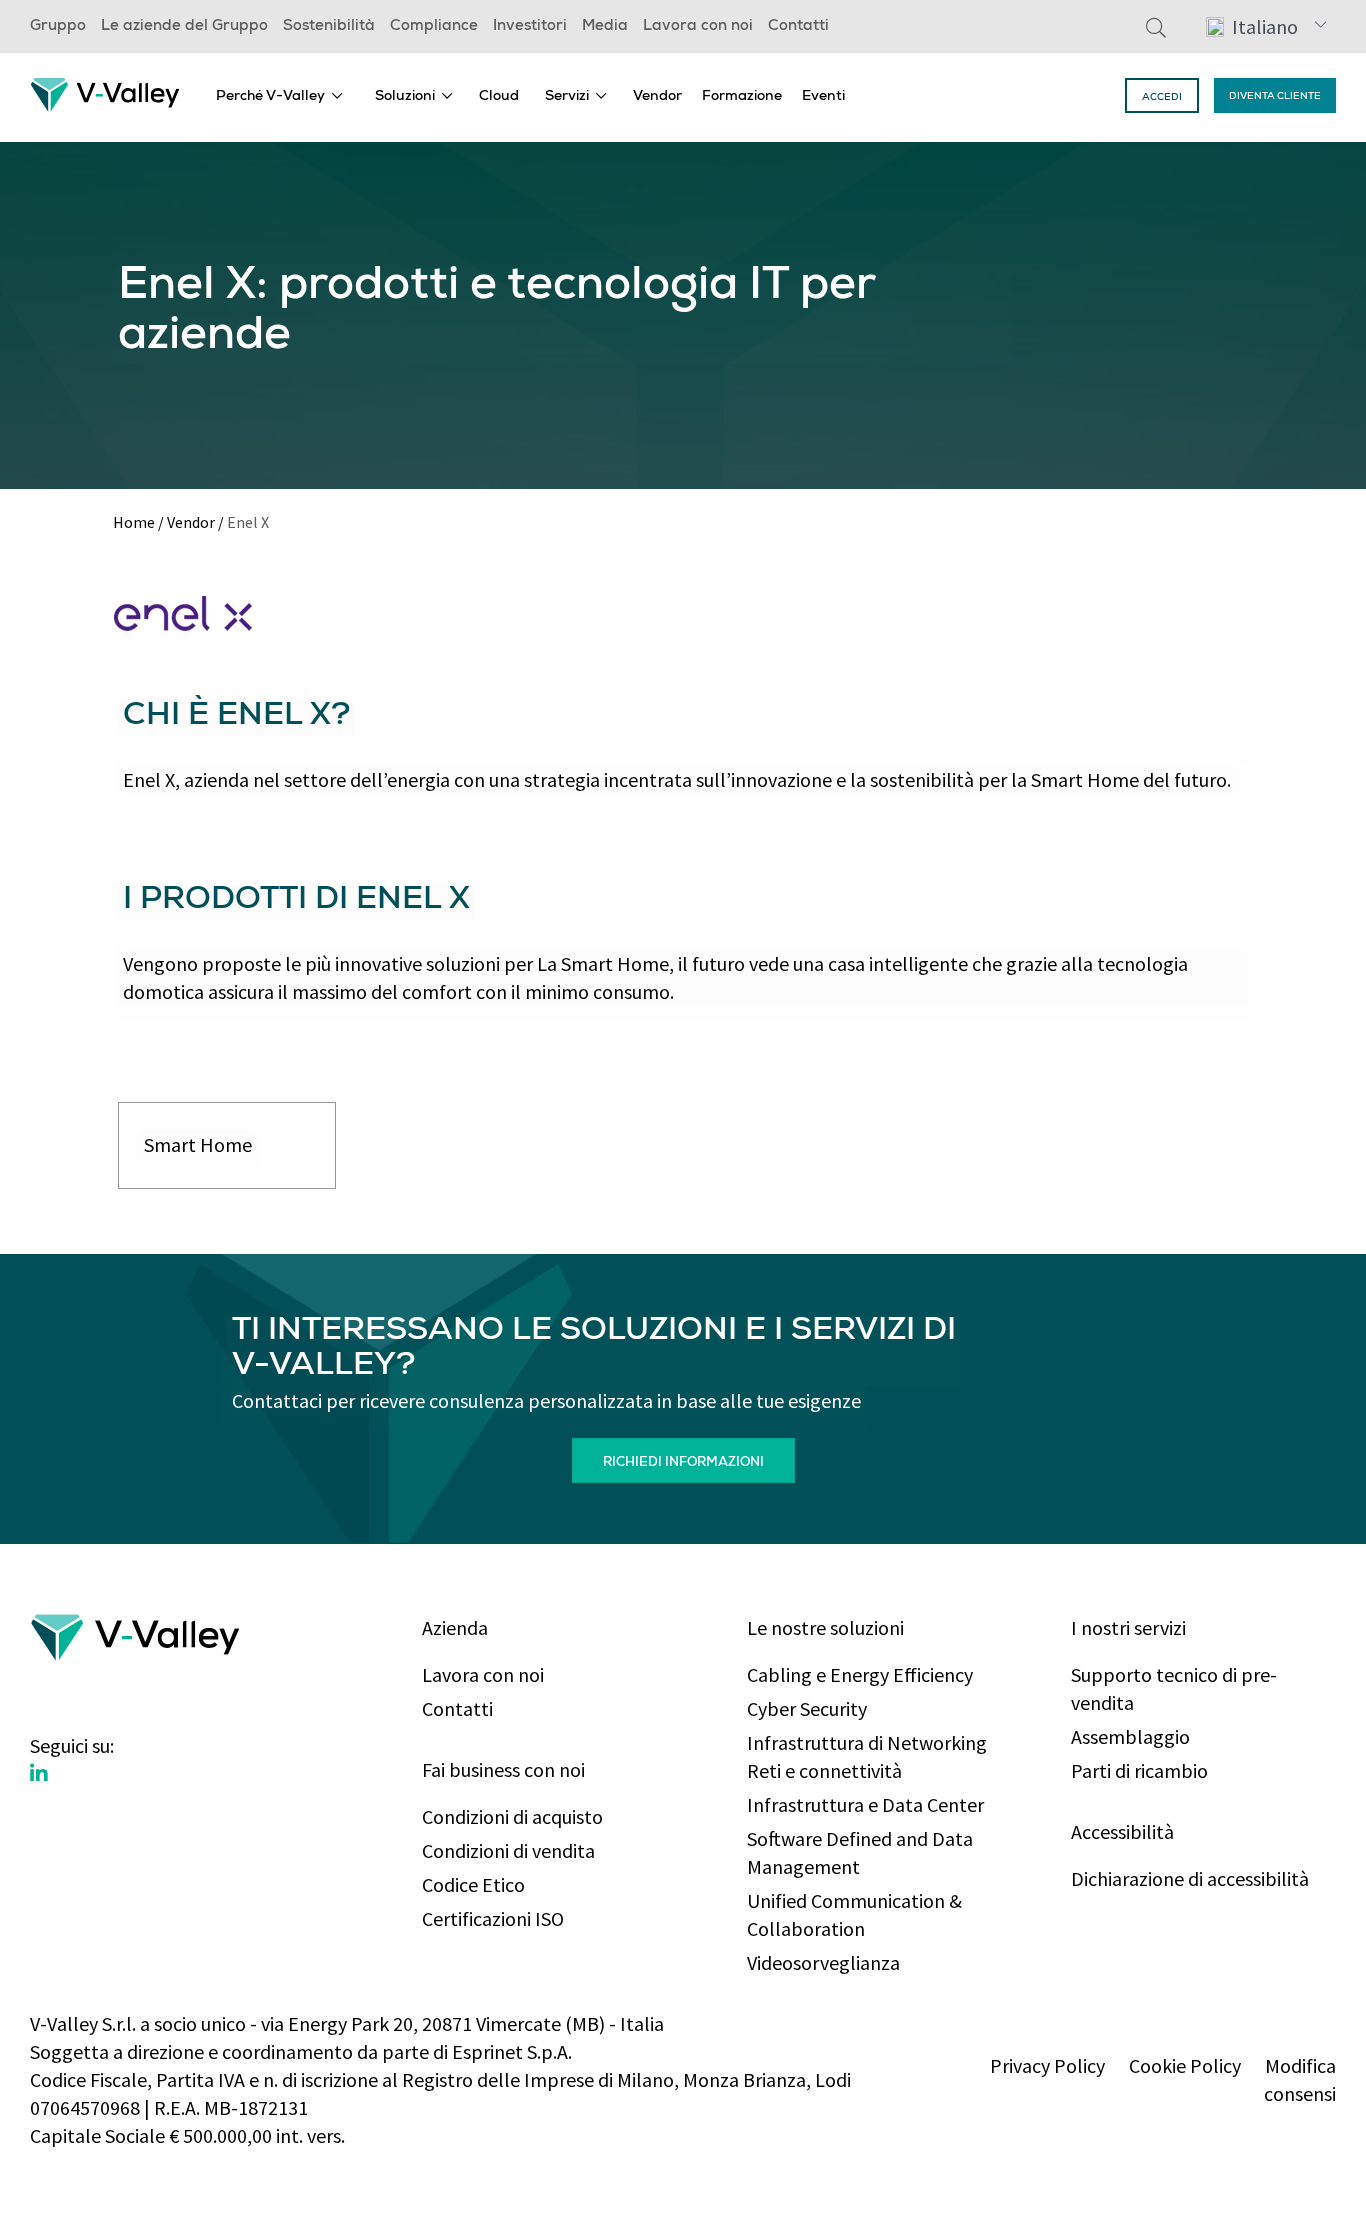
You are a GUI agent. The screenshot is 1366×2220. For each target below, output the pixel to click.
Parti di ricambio (1139, 1770)
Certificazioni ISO (493, 1918)
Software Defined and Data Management (860, 1852)
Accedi (1162, 98)
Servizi (567, 97)
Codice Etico (473, 1884)
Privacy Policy (1047, 2065)
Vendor (657, 97)
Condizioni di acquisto (512, 1816)
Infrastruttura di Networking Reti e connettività (867, 1756)
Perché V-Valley (270, 97)
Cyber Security (807, 1708)
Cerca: (1156, 27)
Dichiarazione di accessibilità (1190, 1878)
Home (134, 522)
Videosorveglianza (823, 1962)
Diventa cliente (1275, 97)
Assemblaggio (1130, 1736)
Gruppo (58, 27)
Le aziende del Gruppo (184, 27)
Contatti (798, 27)
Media (605, 27)
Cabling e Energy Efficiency (860, 1674)
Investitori (530, 27)
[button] (1266, 26)
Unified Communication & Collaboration (854, 1914)
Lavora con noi (698, 27)
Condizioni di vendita (508, 1850)
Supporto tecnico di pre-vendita (1174, 1688)
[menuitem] (279, 95)
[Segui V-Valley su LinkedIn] (39, 1774)
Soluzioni (405, 97)
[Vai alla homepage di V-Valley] (105, 92)
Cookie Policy (1185, 2065)
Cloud (499, 97)
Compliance (434, 27)
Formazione (742, 97)
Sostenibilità (329, 27)
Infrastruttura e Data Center (865, 1804)
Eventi (823, 97)
